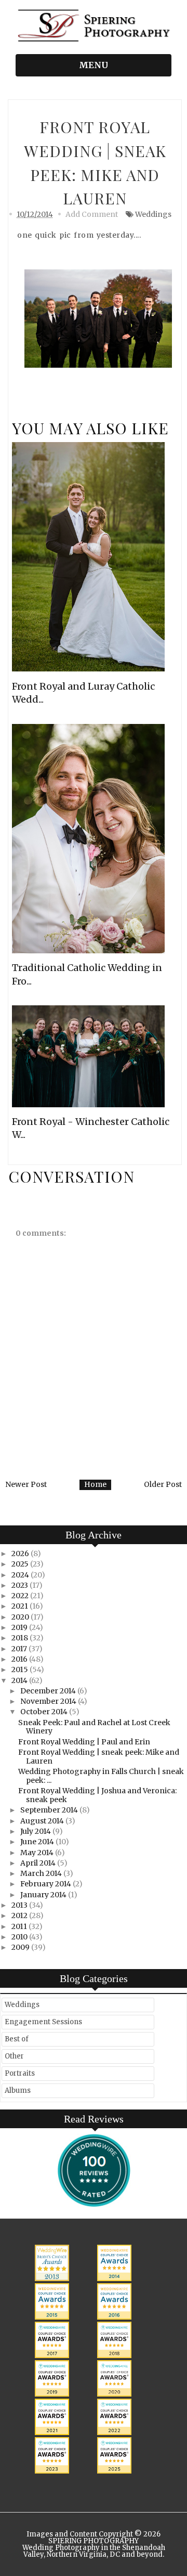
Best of (17, 2039)
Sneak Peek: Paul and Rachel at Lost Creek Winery (94, 1727)
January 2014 (44, 1895)
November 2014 (49, 1701)
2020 (21, 1617)
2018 (21, 1638)
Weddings (153, 214)
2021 (21, 1606)
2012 (20, 1915)
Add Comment (92, 214)
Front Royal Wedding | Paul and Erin (84, 1742)
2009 (21, 1947)
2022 (21, 1596)
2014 (20, 1680)
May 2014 (38, 1853)
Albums (18, 2090)
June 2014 (38, 1842)
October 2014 (45, 1712)
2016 (20, 1659)
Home (95, 1484)
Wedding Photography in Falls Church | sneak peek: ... (101, 1776)
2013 (20, 1905)
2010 (20, 1937)
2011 (20, 1926)
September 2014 (50, 1810)
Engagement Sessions (43, 2022)
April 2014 (39, 1863)
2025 (21, 1564)
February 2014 (46, 1884)
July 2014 (36, 1831)
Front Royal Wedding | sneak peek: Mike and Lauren (99, 1757)
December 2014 (49, 1691)
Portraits (20, 2073)
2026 (21, 1554)
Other (14, 2056)
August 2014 (43, 1821)
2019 (20, 1627)
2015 (21, 1669)
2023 (21, 1585)
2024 (21, 1575)
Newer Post (26, 1484)
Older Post (163, 1484)
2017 (20, 1649)
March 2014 (42, 1873)
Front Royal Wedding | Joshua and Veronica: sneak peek (97, 1795)
